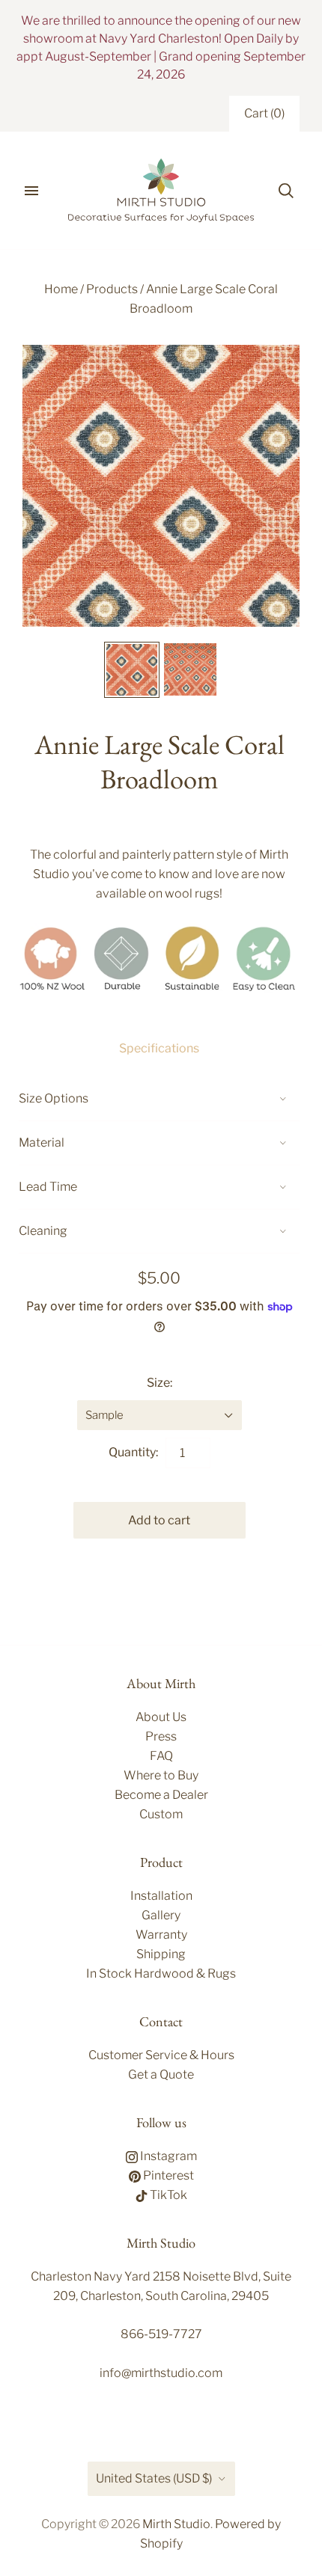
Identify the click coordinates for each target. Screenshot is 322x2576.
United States (154, 2478)
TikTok (167, 2195)
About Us (161, 1717)
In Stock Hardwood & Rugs (161, 1974)
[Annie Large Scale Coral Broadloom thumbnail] (132, 670)
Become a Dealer (161, 1795)
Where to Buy (161, 1775)
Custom (161, 1814)
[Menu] (31, 191)
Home (61, 289)
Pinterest (167, 2175)
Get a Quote (161, 2074)
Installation (161, 1896)
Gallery (161, 1915)
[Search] (286, 191)
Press (161, 1736)
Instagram (167, 2156)
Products (112, 289)
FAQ (161, 1756)
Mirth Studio (176, 2524)
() (264, 113)
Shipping (161, 1954)
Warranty (161, 1935)
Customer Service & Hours (161, 2055)
